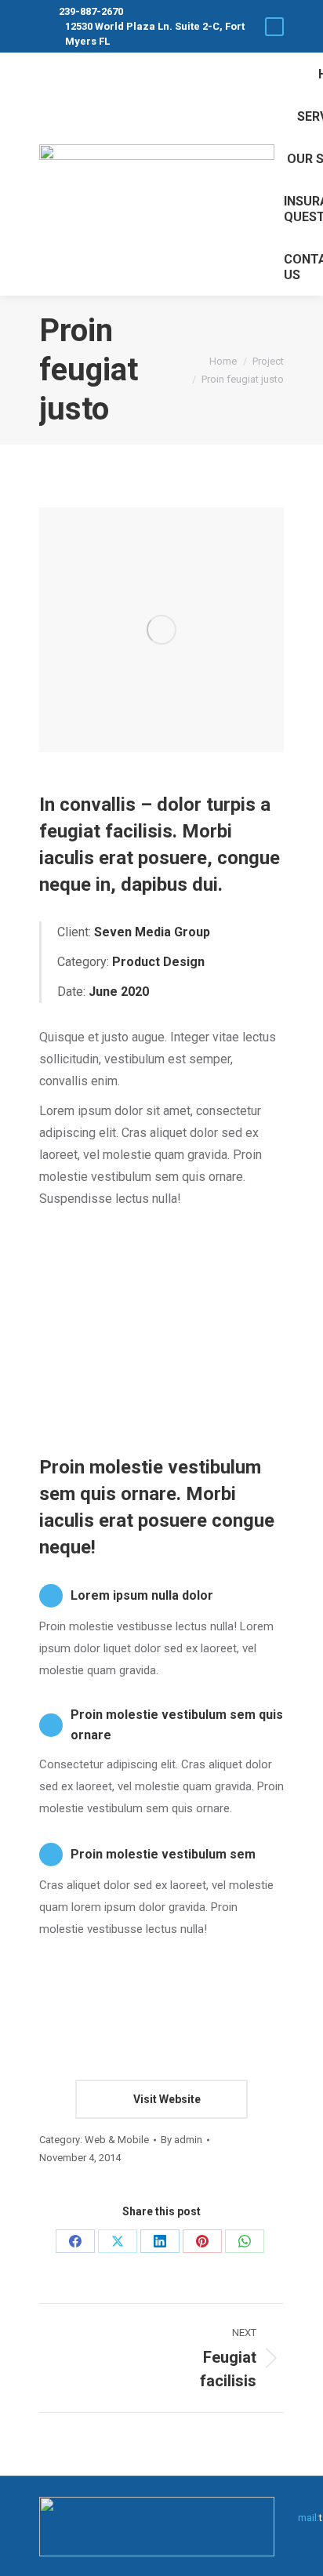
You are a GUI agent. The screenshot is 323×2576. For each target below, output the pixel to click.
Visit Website (166, 2099)
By (181, 2140)
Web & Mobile (117, 2140)
